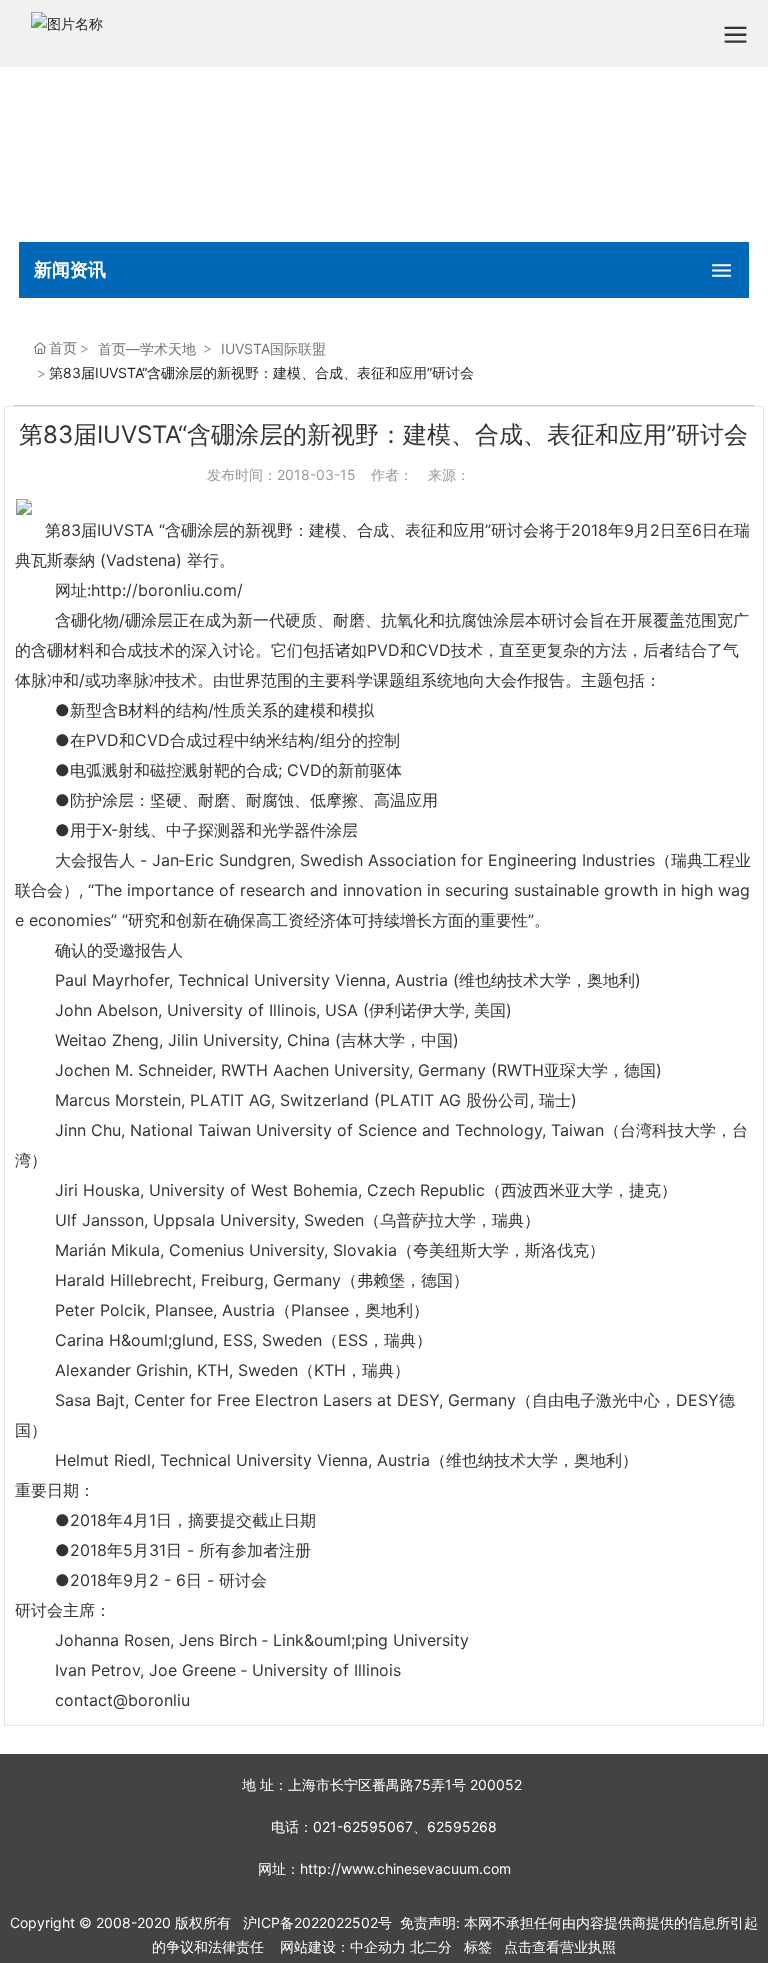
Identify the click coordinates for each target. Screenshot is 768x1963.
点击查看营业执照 (560, 1946)
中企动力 (378, 1946)
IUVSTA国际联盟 (273, 348)
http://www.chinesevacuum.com (405, 1868)
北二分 (431, 1946)
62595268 (462, 1826)
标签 (478, 1946)
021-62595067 (363, 1826)
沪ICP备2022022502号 (317, 1922)
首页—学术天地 (147, 348)
